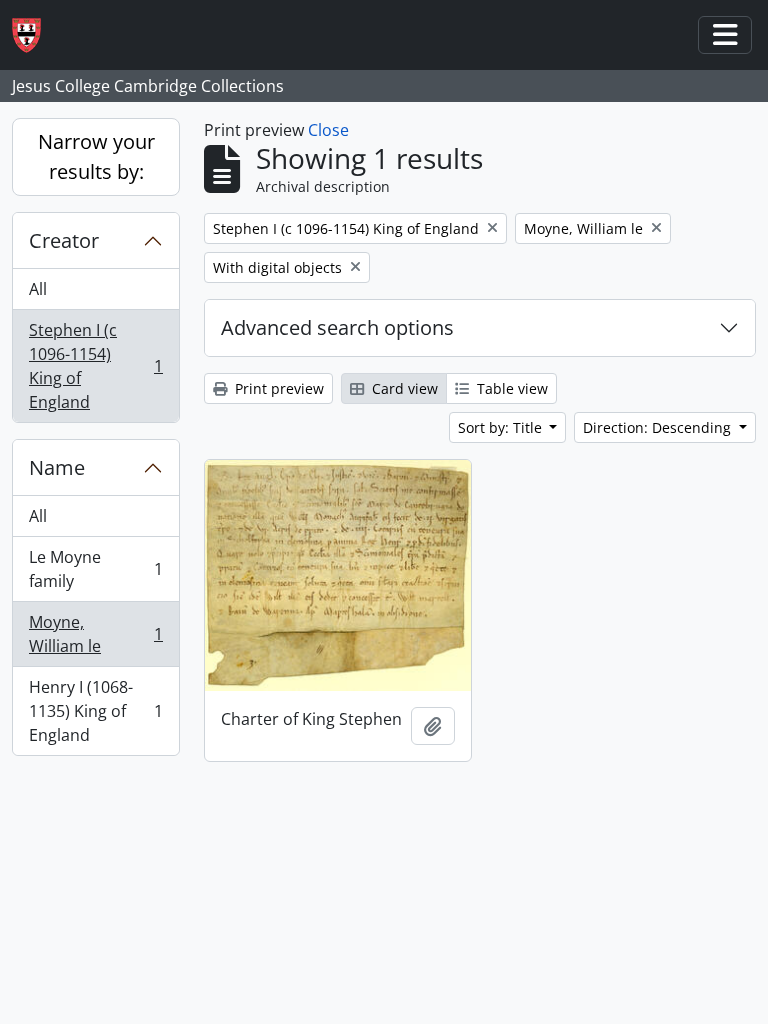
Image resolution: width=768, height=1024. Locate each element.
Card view (403, 388)
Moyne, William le (95, 634)
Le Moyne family (95, 569)
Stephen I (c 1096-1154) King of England (95, 366)
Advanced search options (337, 327)
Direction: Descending (659, 427)
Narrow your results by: (96, 156)
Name (57, 467)
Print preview (277, 388)
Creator (64, 240)
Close (328, 130)
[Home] (34, 35)
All (38, 289)
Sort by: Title (502, 427)
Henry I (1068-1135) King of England (95, 711)
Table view (510, 388)
